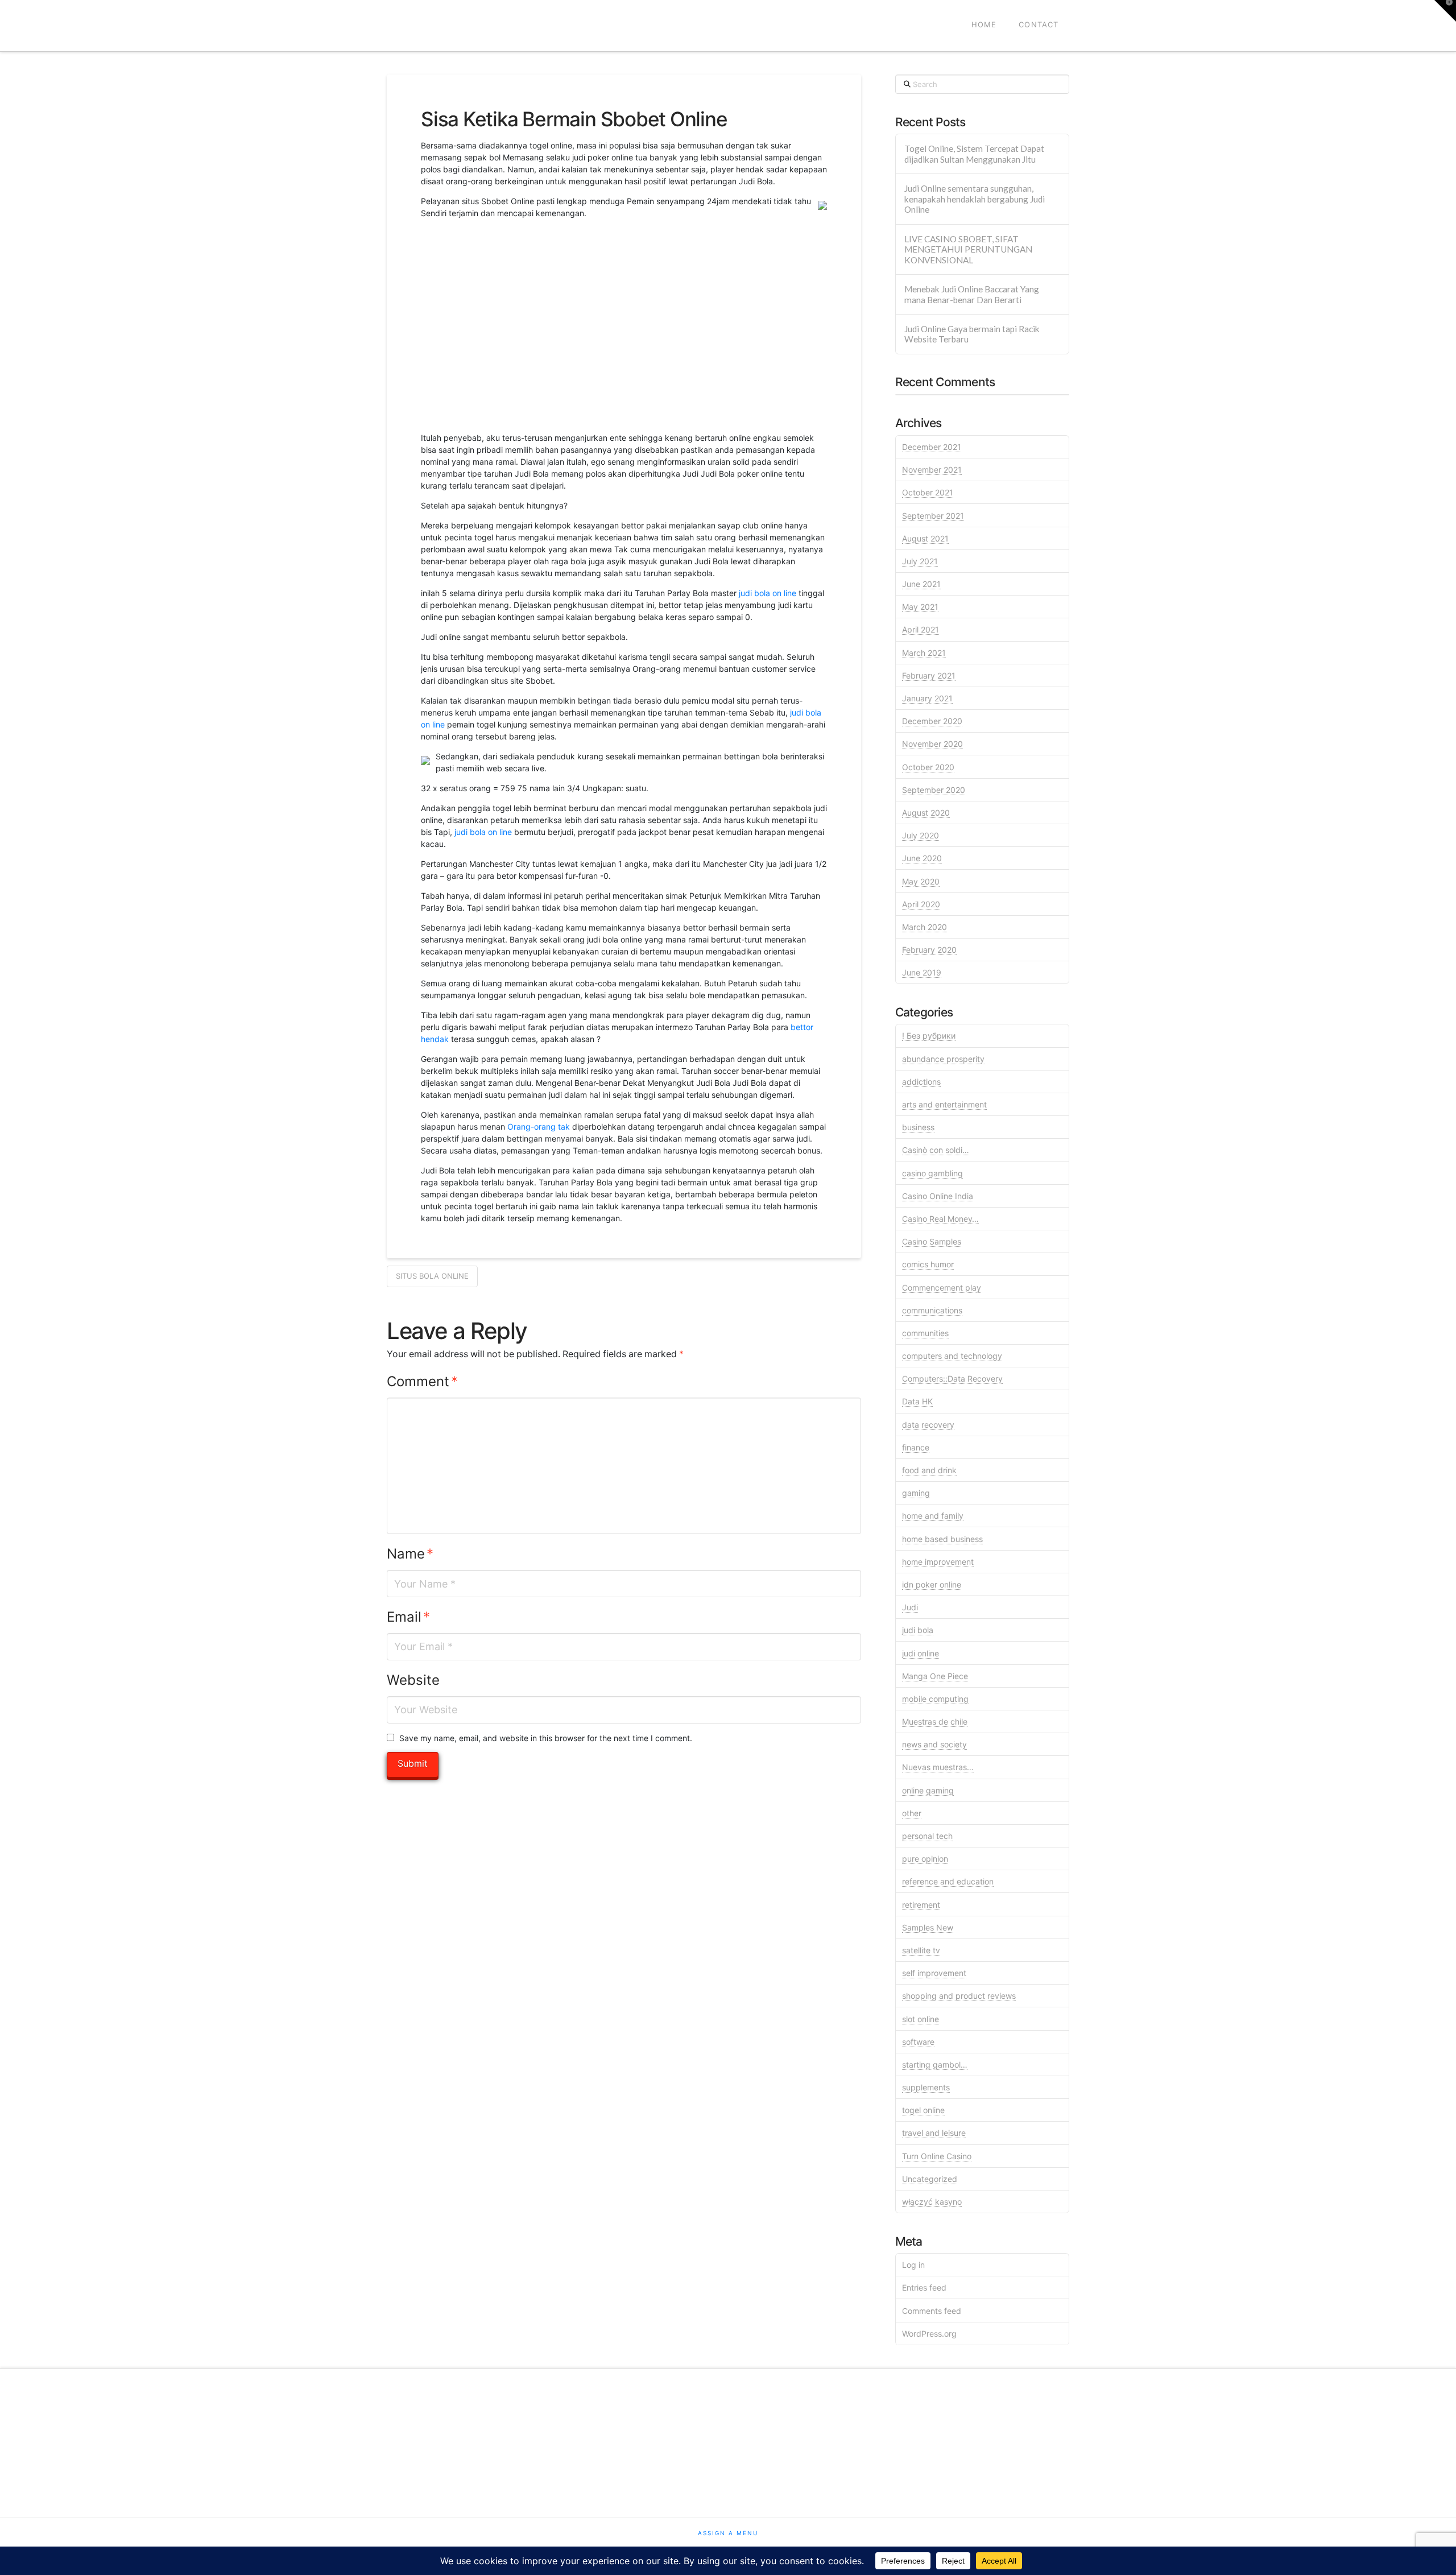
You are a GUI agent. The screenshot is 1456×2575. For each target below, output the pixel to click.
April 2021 (921, 629)
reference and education (948, 1881)
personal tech (927, 1836)
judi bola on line (768, 593)
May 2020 (921, 881)
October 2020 (928, 767)
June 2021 (921, 584)
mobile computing (935, 1699)
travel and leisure (934, 2133)
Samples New (928, 1927)
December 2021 (932, 447)
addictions (921, 1082)
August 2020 (926, 813)
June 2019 (922, 972)
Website (413, 1680)
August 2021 (925, 538)
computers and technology (952, 1356)
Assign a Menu (728, 2533)
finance (916, 1447)
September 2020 (934, 790)
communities (925, 1333)
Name (410, 1554)
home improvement (938, 1562)
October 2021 (928, 492)
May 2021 (920, 607)
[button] (1445, 11)
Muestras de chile (935, 1722)
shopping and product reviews (959, 1996)
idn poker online (932, 1584)
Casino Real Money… (940, 1219)
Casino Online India (938, 1196)
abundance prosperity (943, 1059)
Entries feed (924, 2287)
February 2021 (929, 675)
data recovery (928, 1425)
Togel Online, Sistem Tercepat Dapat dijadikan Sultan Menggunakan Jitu (974, 154)
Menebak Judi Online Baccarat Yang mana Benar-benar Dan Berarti (972, 294)
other (912, 1813)
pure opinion (925, 1859)
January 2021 (927, 698)
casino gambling (932, 1173)
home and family (933, 1516)
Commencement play (942, 1287)
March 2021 (924, 653)
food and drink (929, 1470)
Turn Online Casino (937, 2156)
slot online (921, 2019)
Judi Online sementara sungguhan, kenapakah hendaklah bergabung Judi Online (975, 199)
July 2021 (920, 561)
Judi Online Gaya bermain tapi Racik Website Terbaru (972, 334)
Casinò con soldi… (936, 1150)
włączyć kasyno (932, 2202)
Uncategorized (930, 2179)
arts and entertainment (944, 1104)
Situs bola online (432, 1276)
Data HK (917, 1401)
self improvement (934, 1973)
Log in (913, 2265)
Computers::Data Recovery (952, 1379)
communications (932, 1310)
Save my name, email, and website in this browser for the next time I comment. (546, 1738)
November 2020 (932, 744)
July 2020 (921, 835)
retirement (921, 1905)
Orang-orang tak (539, 1127)
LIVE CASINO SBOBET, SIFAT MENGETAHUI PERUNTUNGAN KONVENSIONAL (968, 249)
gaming (916, 1493)
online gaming (928, 1790)
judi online (921, 1653)
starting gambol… (935, 2064)
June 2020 (922, 858)
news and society (934, 1744)
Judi (910, 1607)
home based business (942, 1539)
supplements (926, 2087)
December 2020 (932, 721)
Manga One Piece (935, 1676)
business (918, 1127)
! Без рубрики (929, 1036)
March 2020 (925, 927)
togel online (923, 2110)
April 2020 (921, 904)
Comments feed (932, 2311)
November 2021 (932, 470)
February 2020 (929, 950)
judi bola (918, 1630)
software (918, 2042)
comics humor (928, 1264)
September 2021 (933, 516)
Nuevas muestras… (938, 1767)
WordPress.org (929, 2334)
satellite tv (921, 1950)
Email (408, 1617)
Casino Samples (932, 1241)
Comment (422, 1381)
